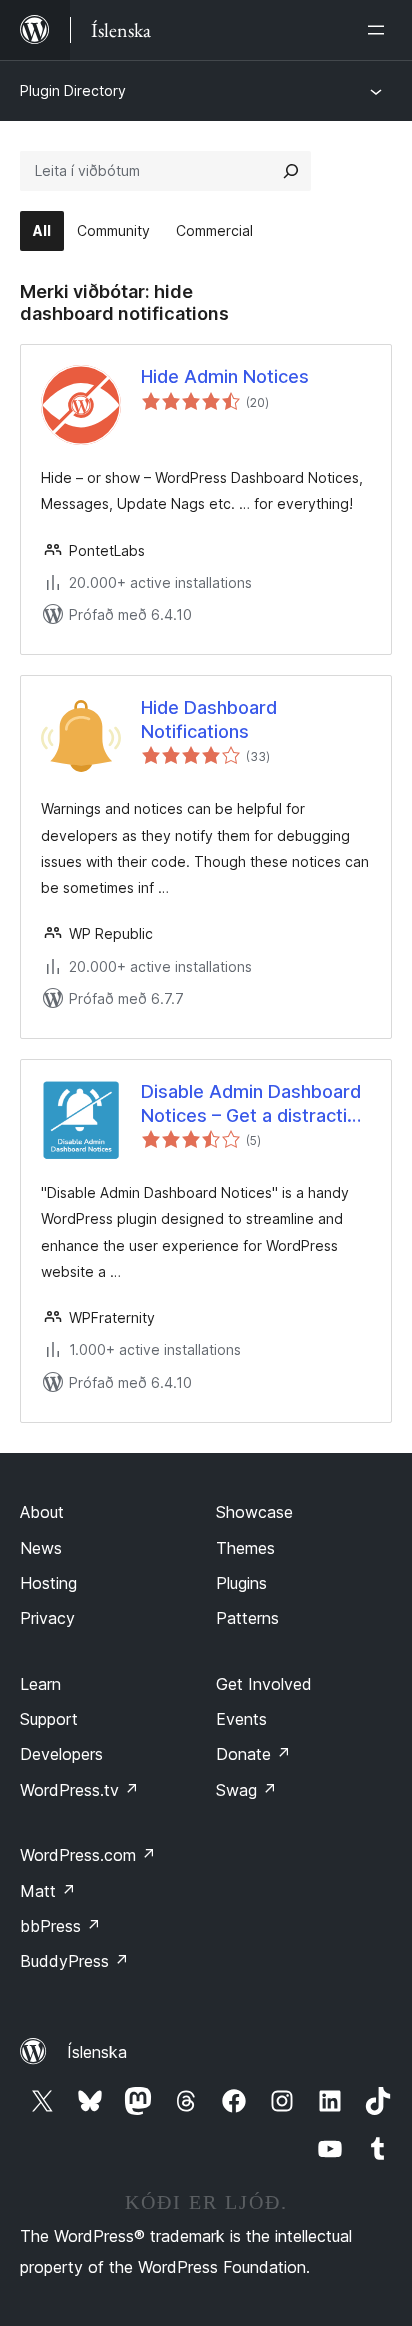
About (42, 1512)
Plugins (241, 1583)
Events (241, 1719)
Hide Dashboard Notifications (209, 719)
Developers (61, 1754)
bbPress (60, 1926)
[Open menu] (380, 30)
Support (49, 1719)
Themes (245, 1548)
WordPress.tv (79, 1790)
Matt (48, 1891)
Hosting (48, 1583)
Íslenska (97, 2052)
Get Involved (264, 1684)
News (41, 1548)
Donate (253, 1754)
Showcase (254, 1512)
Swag (246, 1790)
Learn (40, 1684)
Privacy (47, 1618)
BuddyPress (74, 1961)
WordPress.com (88, 1855)
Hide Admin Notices (225, 376)
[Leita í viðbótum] (291, 171)
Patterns (247, 1618)
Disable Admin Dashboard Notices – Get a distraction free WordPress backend (254, 1104)
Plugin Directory (73, 90)
